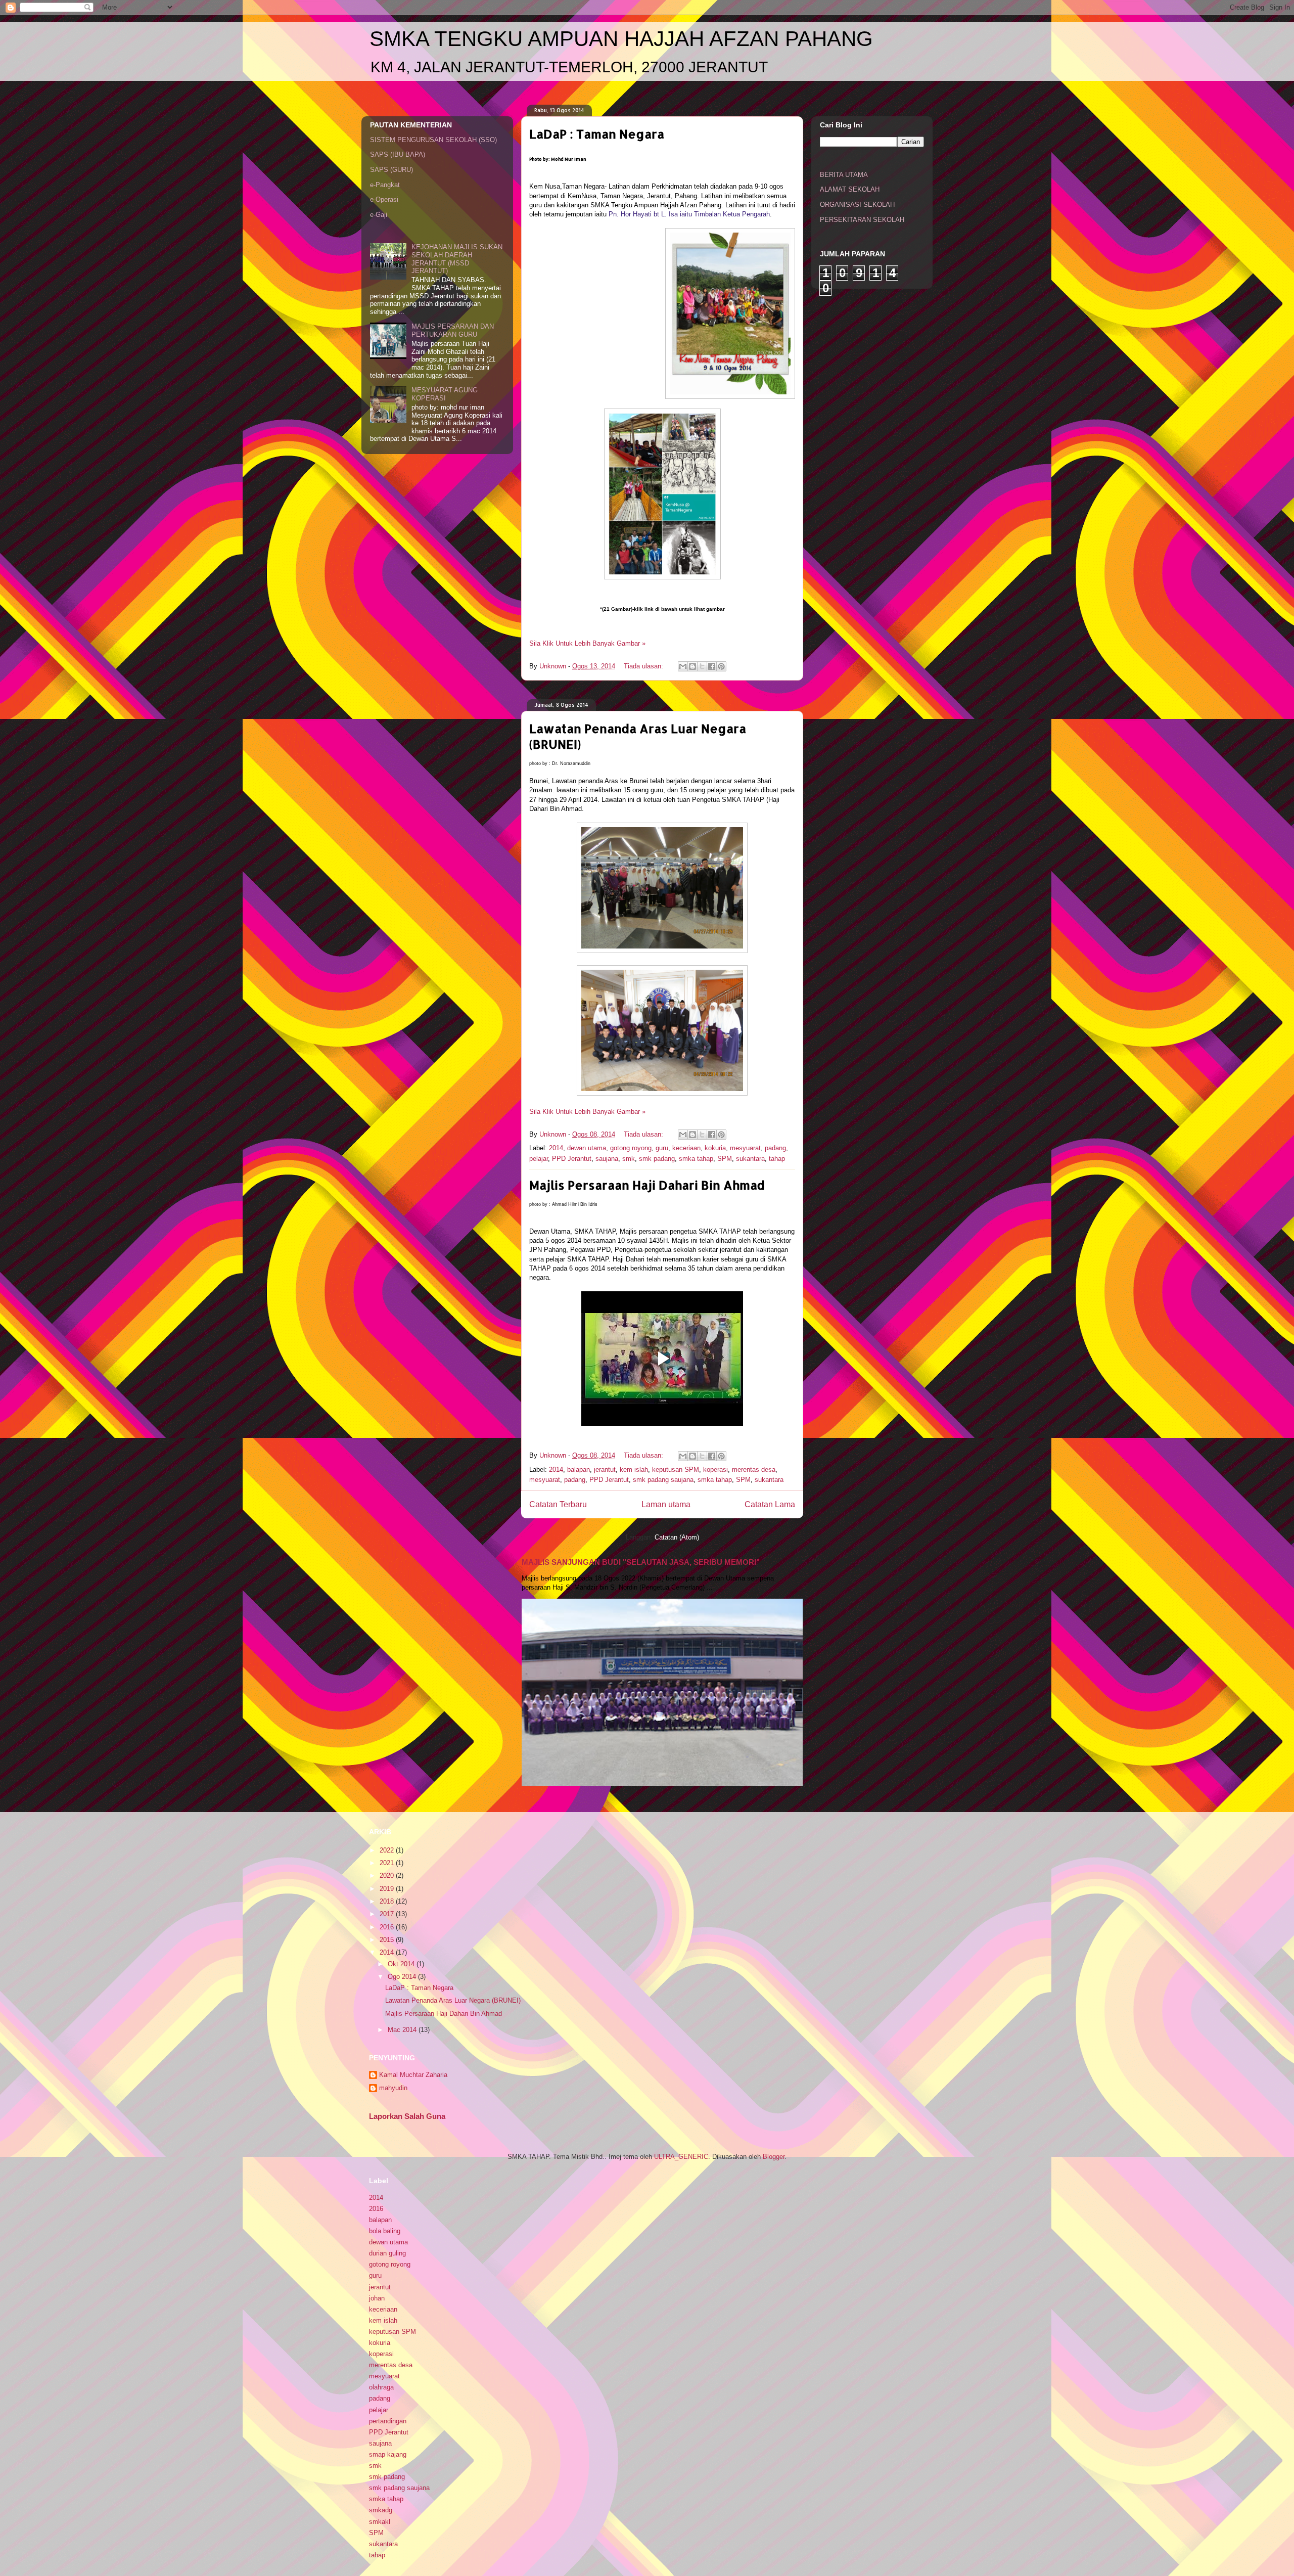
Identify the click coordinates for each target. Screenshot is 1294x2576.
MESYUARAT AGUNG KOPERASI (445, 394)
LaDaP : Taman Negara (597, 134)
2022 (388, 1850)
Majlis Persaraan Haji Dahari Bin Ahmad (647, 1185)
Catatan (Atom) (677, 1537)
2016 (388, 1927)
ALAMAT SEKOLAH (850, 189)
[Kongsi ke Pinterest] (721, 666)
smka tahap (696, 1159)
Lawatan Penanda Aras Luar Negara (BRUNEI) (453, 2000)
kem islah (634, 1470)
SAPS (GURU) (391, 170)
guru (662, 1148)
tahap (777, 1159)
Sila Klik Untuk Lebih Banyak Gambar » (587, 643)
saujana (607, 1159)
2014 (556, 1148)
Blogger (774, 2157)
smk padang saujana (663, 1480)
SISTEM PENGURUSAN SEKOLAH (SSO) (433, 140)
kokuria (715, 1148)
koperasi (715, 1470)
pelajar (539, 1159)
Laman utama (666, 1504)
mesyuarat (745, 1148)
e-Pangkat (385, 185)
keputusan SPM (676, 1470)
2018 (388, 1901)
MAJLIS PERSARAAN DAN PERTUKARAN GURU (453, 330)
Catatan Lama (770, 1504)
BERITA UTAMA (844, 175)
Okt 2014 (402, 1964)
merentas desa (754, 1470)
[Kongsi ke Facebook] (712, 666)
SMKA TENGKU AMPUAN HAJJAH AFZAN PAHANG (621, 39)
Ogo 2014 (403, 1977)
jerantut (605, 1470)
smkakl (380, 2522)
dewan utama (587, 1148)
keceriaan (686, 1148)
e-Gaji (379, 215)
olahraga (381, 2387)
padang (775, 1148)
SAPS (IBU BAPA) (398, 154)
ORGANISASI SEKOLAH (857, 205)
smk (629, 1159)
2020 (388, 1875)
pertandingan (388, 2421)
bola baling (385, 2231)
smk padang (657, 1159)
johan (377, 2298)
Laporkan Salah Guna (407, 2116)
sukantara (750, 1159)
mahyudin (393, 2088)
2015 (388, 1940)
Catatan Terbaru (558, 1504)
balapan (579, 1470)
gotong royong (631, 1148)
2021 (388, 1863)
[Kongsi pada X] (702, 666)
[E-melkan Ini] (683, 666)
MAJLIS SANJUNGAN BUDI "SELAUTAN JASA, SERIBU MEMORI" (641, 1562)
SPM (725, 1159)
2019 (388, 1889)
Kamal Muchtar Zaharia (413, 2075)
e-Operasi (384, 199)
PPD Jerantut (572, 1159)
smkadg (381, 2510)
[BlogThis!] (692, 666)
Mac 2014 (403, 2030)
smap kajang (388, 2454)
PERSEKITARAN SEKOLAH (862, 220)
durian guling (387, 2253)
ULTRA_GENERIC (681, 2157)
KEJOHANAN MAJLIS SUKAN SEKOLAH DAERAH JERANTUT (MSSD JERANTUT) (457, 259)
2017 (388, 1914)
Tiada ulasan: (644, 666)
